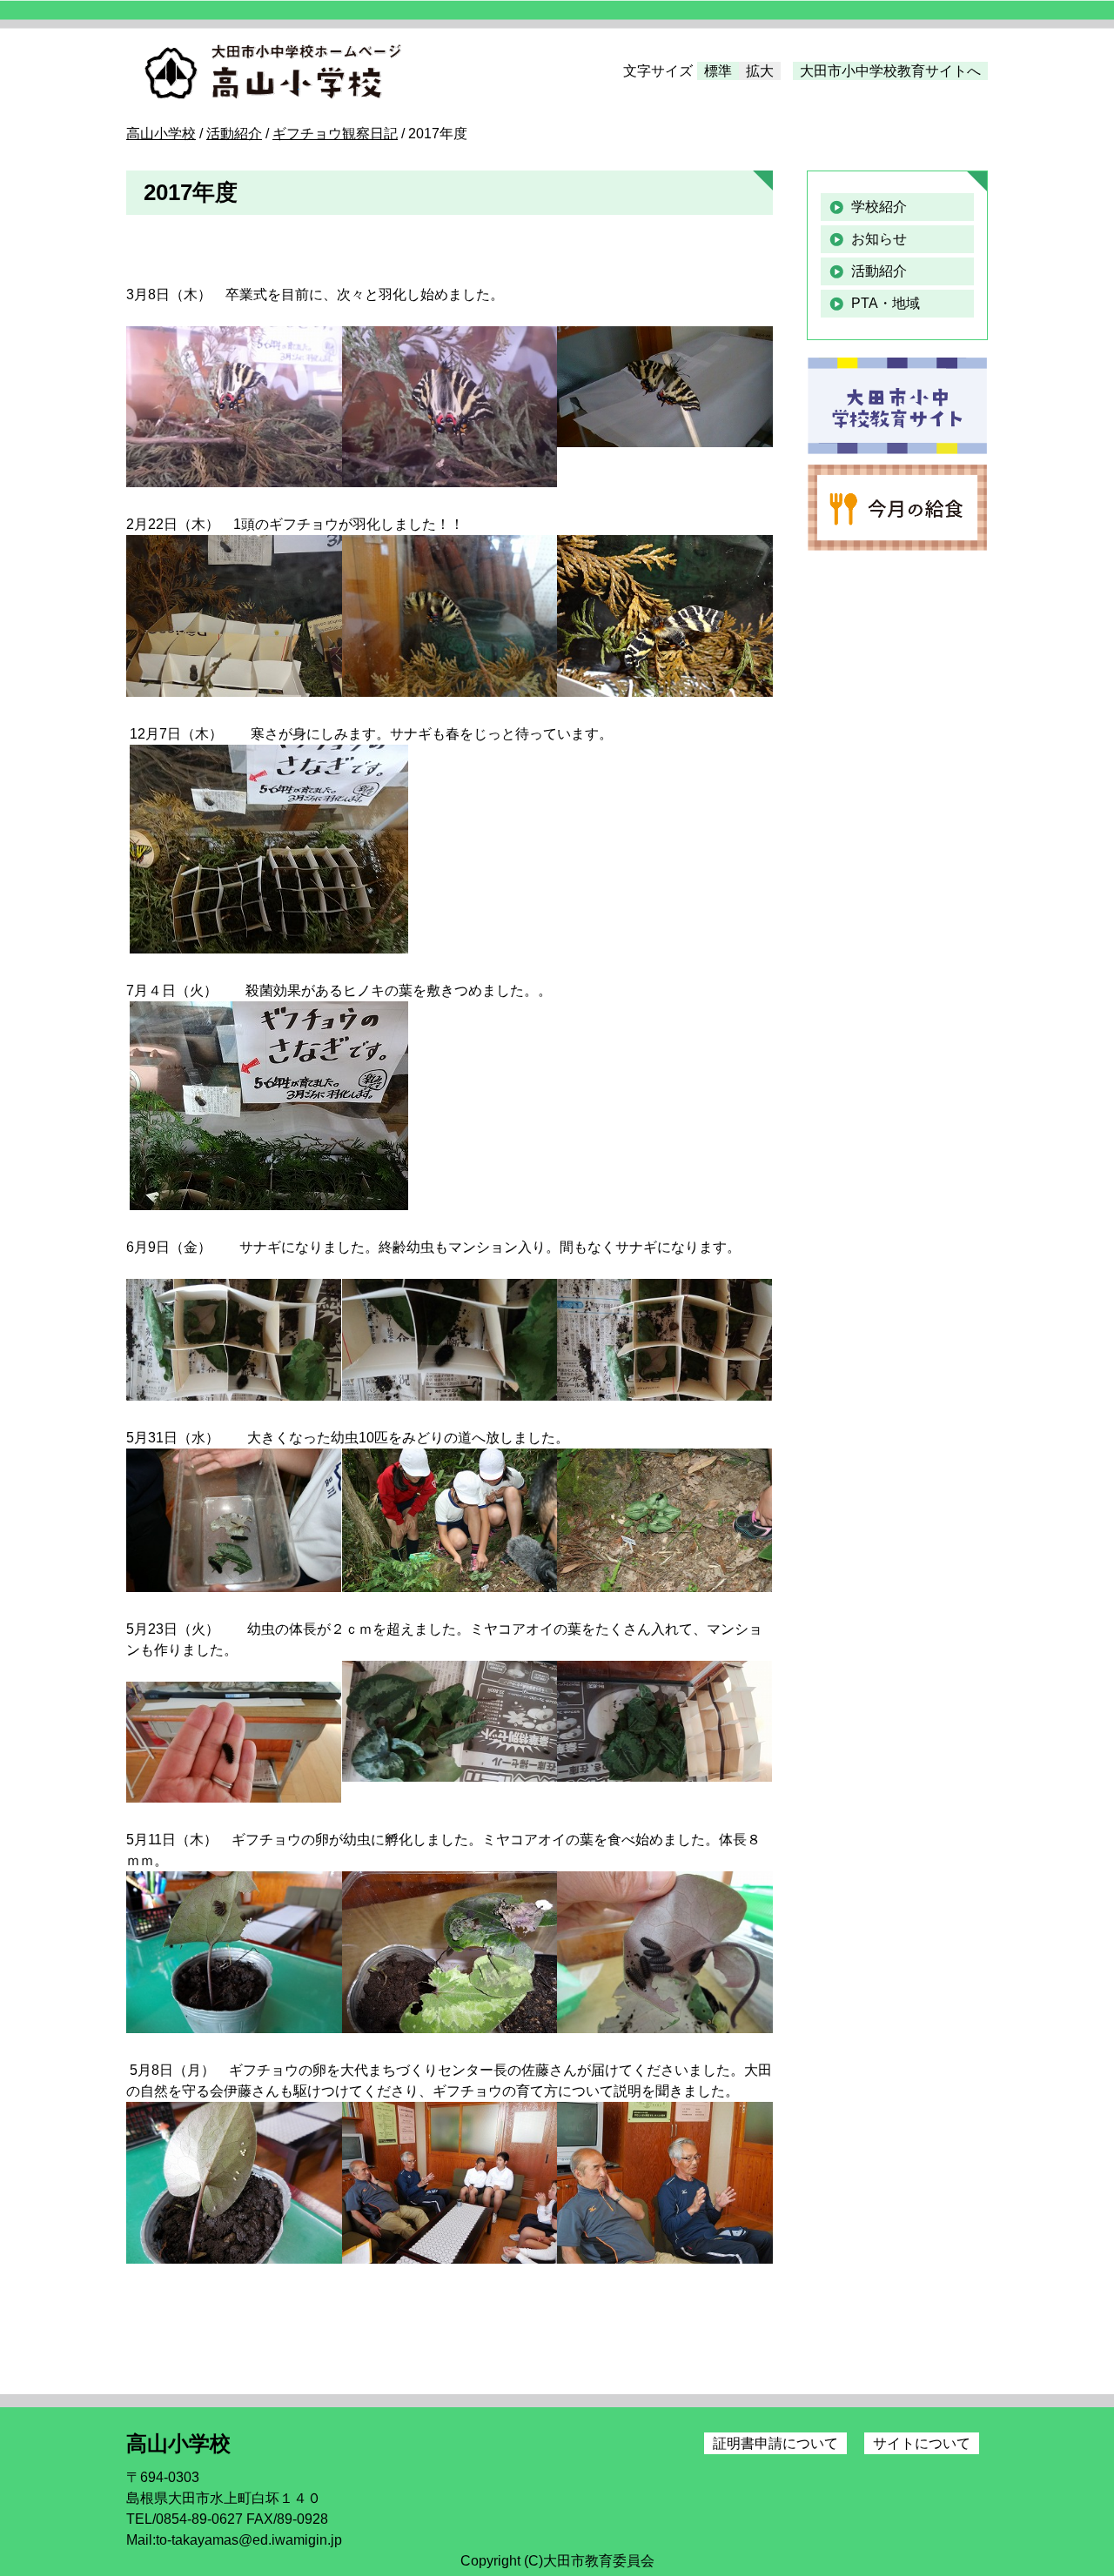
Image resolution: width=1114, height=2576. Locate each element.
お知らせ (879, 239)
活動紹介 (879, 271)
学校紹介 (879, 207)
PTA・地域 (886, 303)
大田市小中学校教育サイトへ (890, 71)
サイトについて (922, 2443)
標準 (718, 71)
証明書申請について (775, 2443)
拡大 (760, 71)
